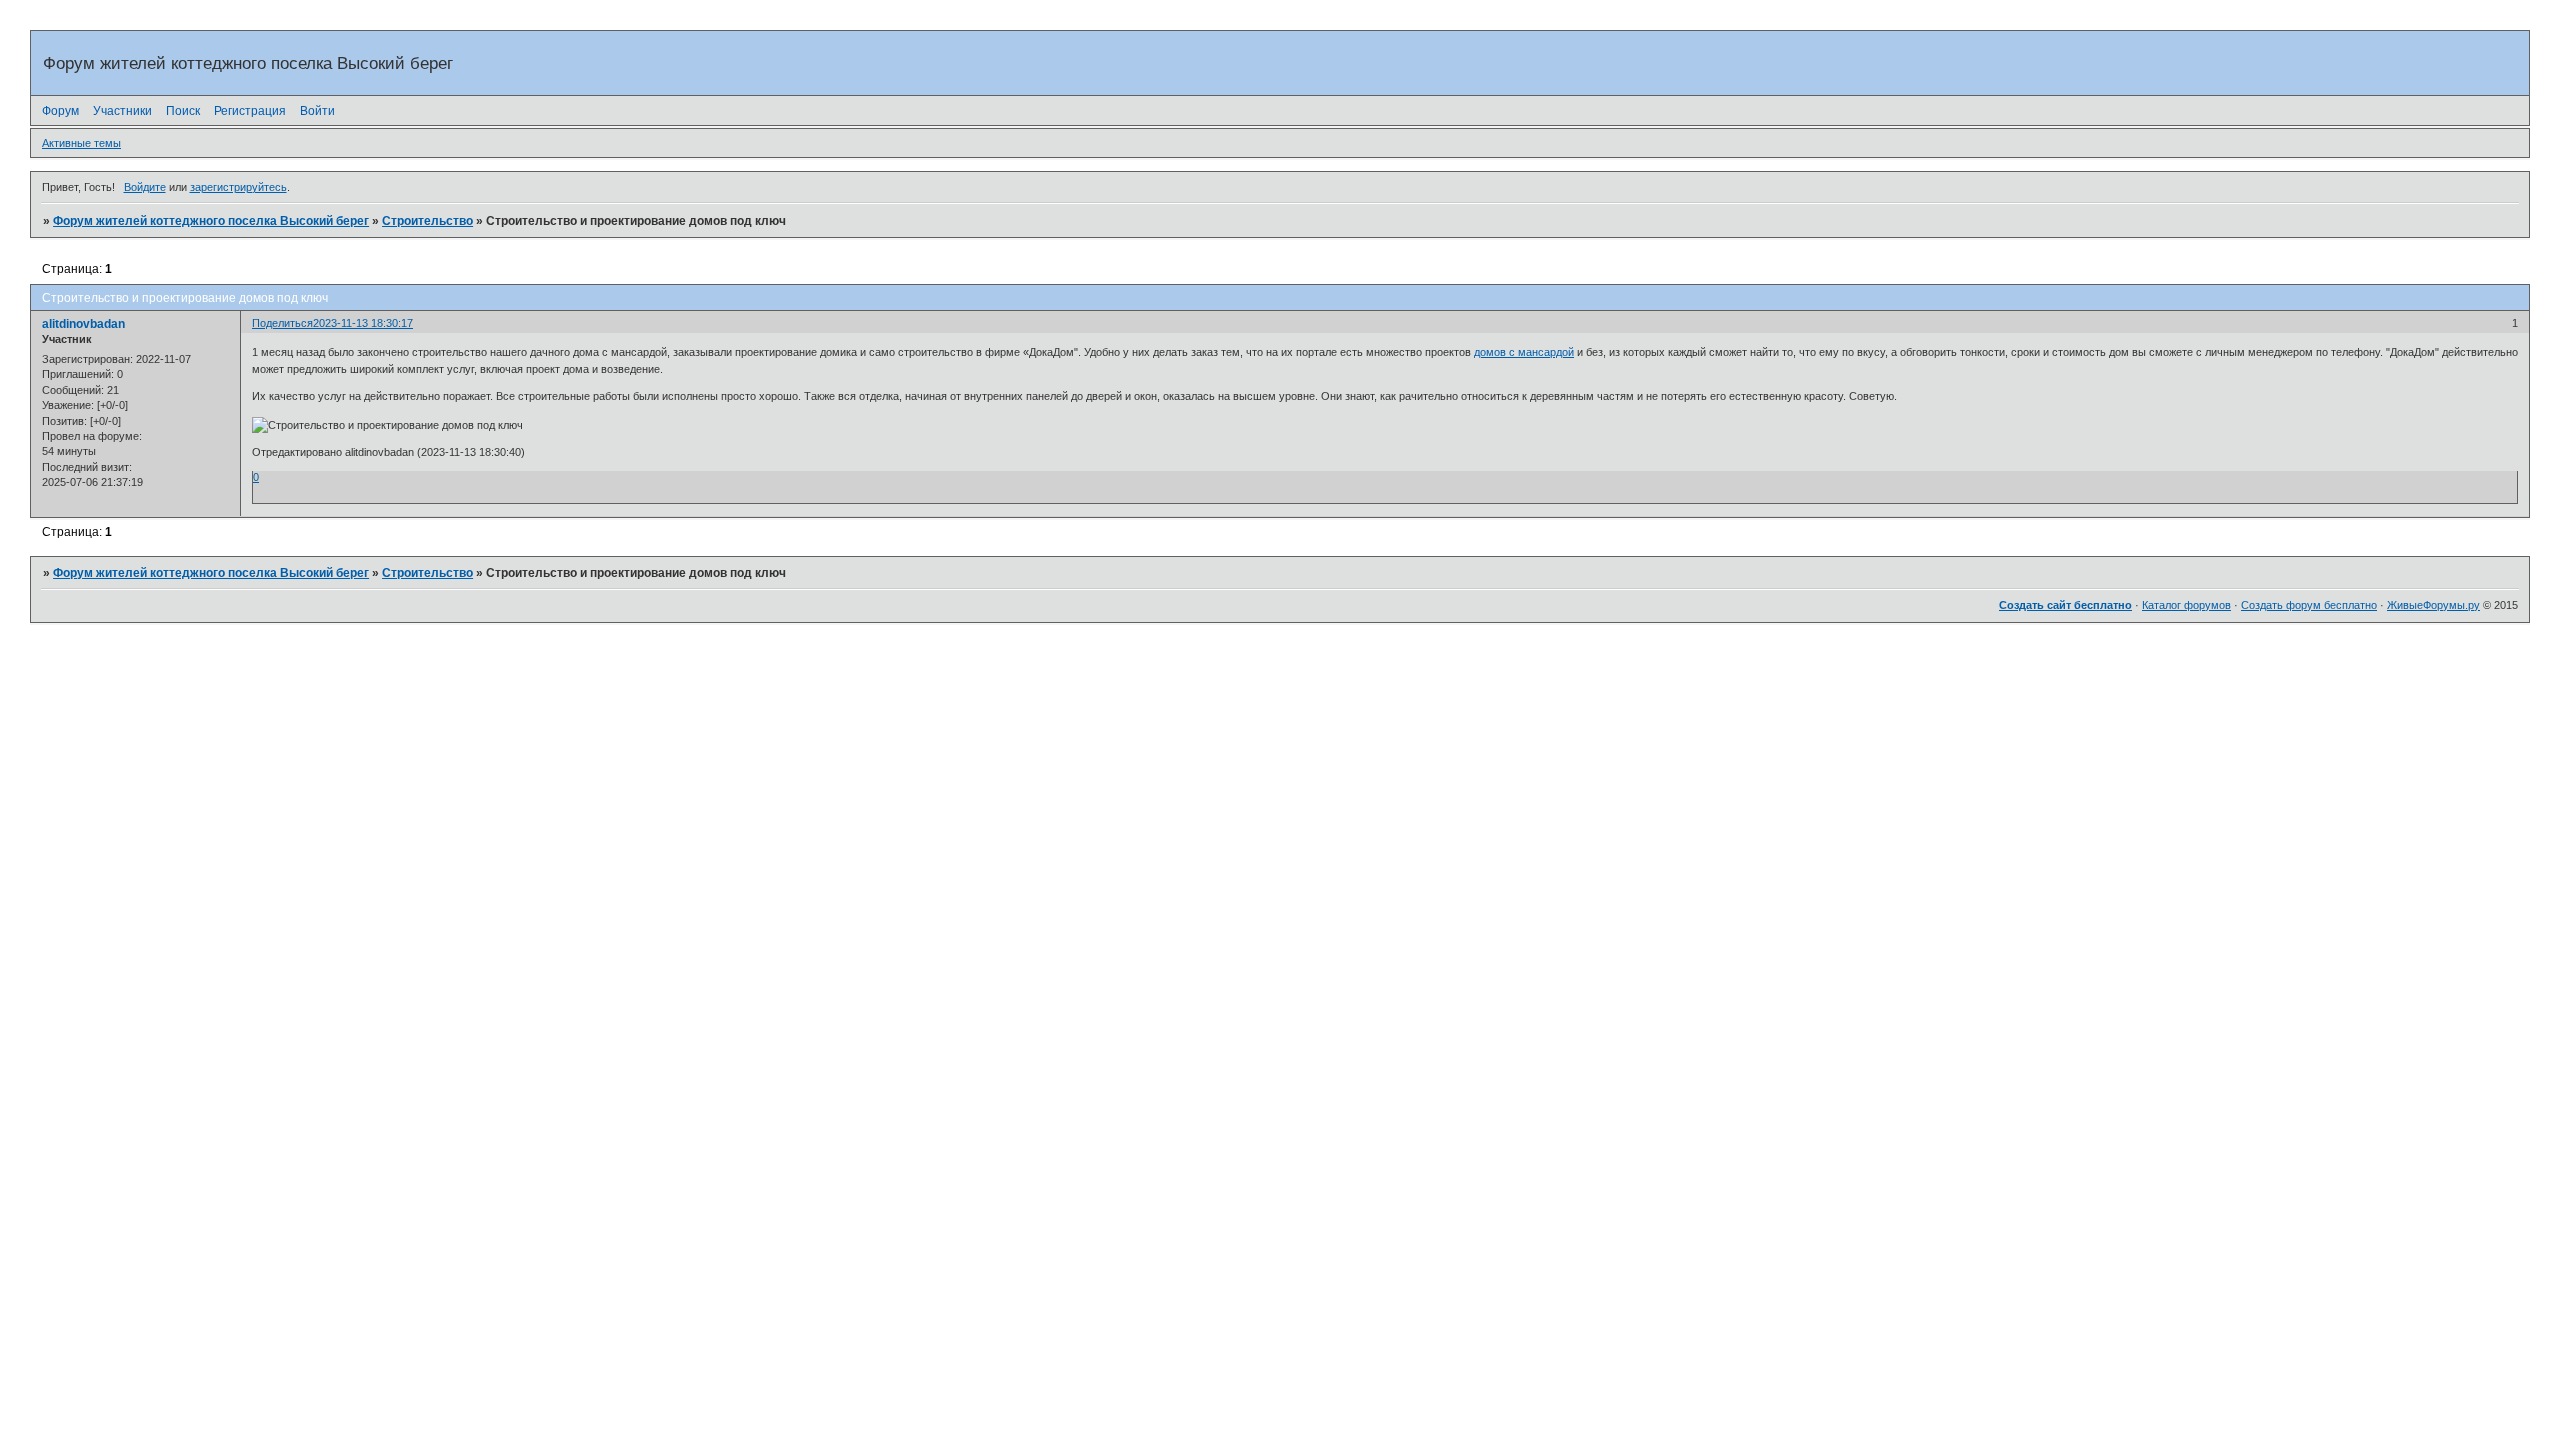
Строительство (427, 221)
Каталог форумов (2186, 605)
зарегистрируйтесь (238, 187)
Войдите (145, 187)
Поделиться (282, 323)
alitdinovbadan (83, 324)
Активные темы (81, 143)
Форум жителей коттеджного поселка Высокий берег (211, 221)
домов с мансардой (1524, 352)
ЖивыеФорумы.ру (2433, 605)
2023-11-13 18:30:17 (363, 323)
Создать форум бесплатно (2309, 605)
